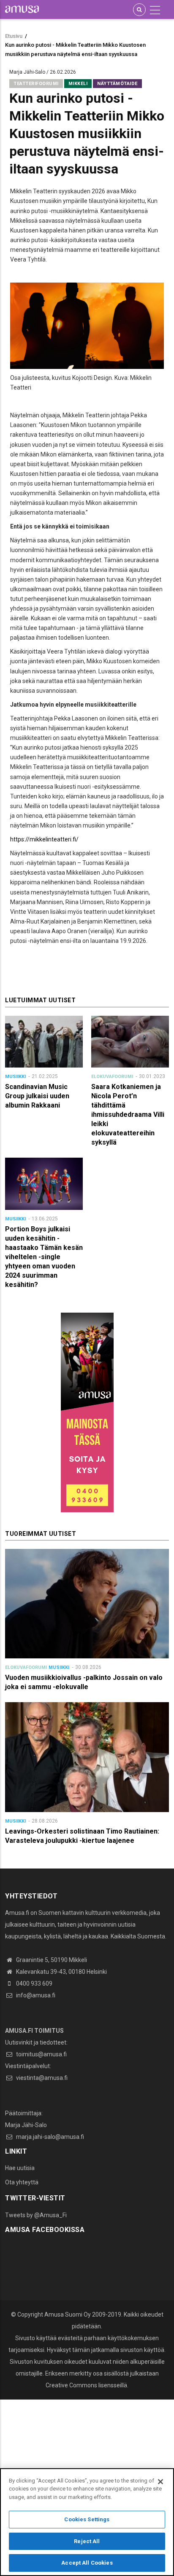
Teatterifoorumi (36, 84)
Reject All (87, 2541)
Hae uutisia (20, 2168)
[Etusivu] (22, 9)
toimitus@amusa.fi (41, 2054)
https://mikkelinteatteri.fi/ (44, 839)
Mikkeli (78, 84)
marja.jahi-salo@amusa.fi (49, 2137)
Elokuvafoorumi (112, 1077)
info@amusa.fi (35, 1995)
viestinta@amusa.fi (41, 2078)
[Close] (160, 2482)
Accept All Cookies (87, 2563)
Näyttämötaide (117, 84)
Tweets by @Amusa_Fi (36, 2215)
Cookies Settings (87, 2519)
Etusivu (14, 36)
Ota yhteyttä (22, 2182)
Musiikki (15, 1077)
